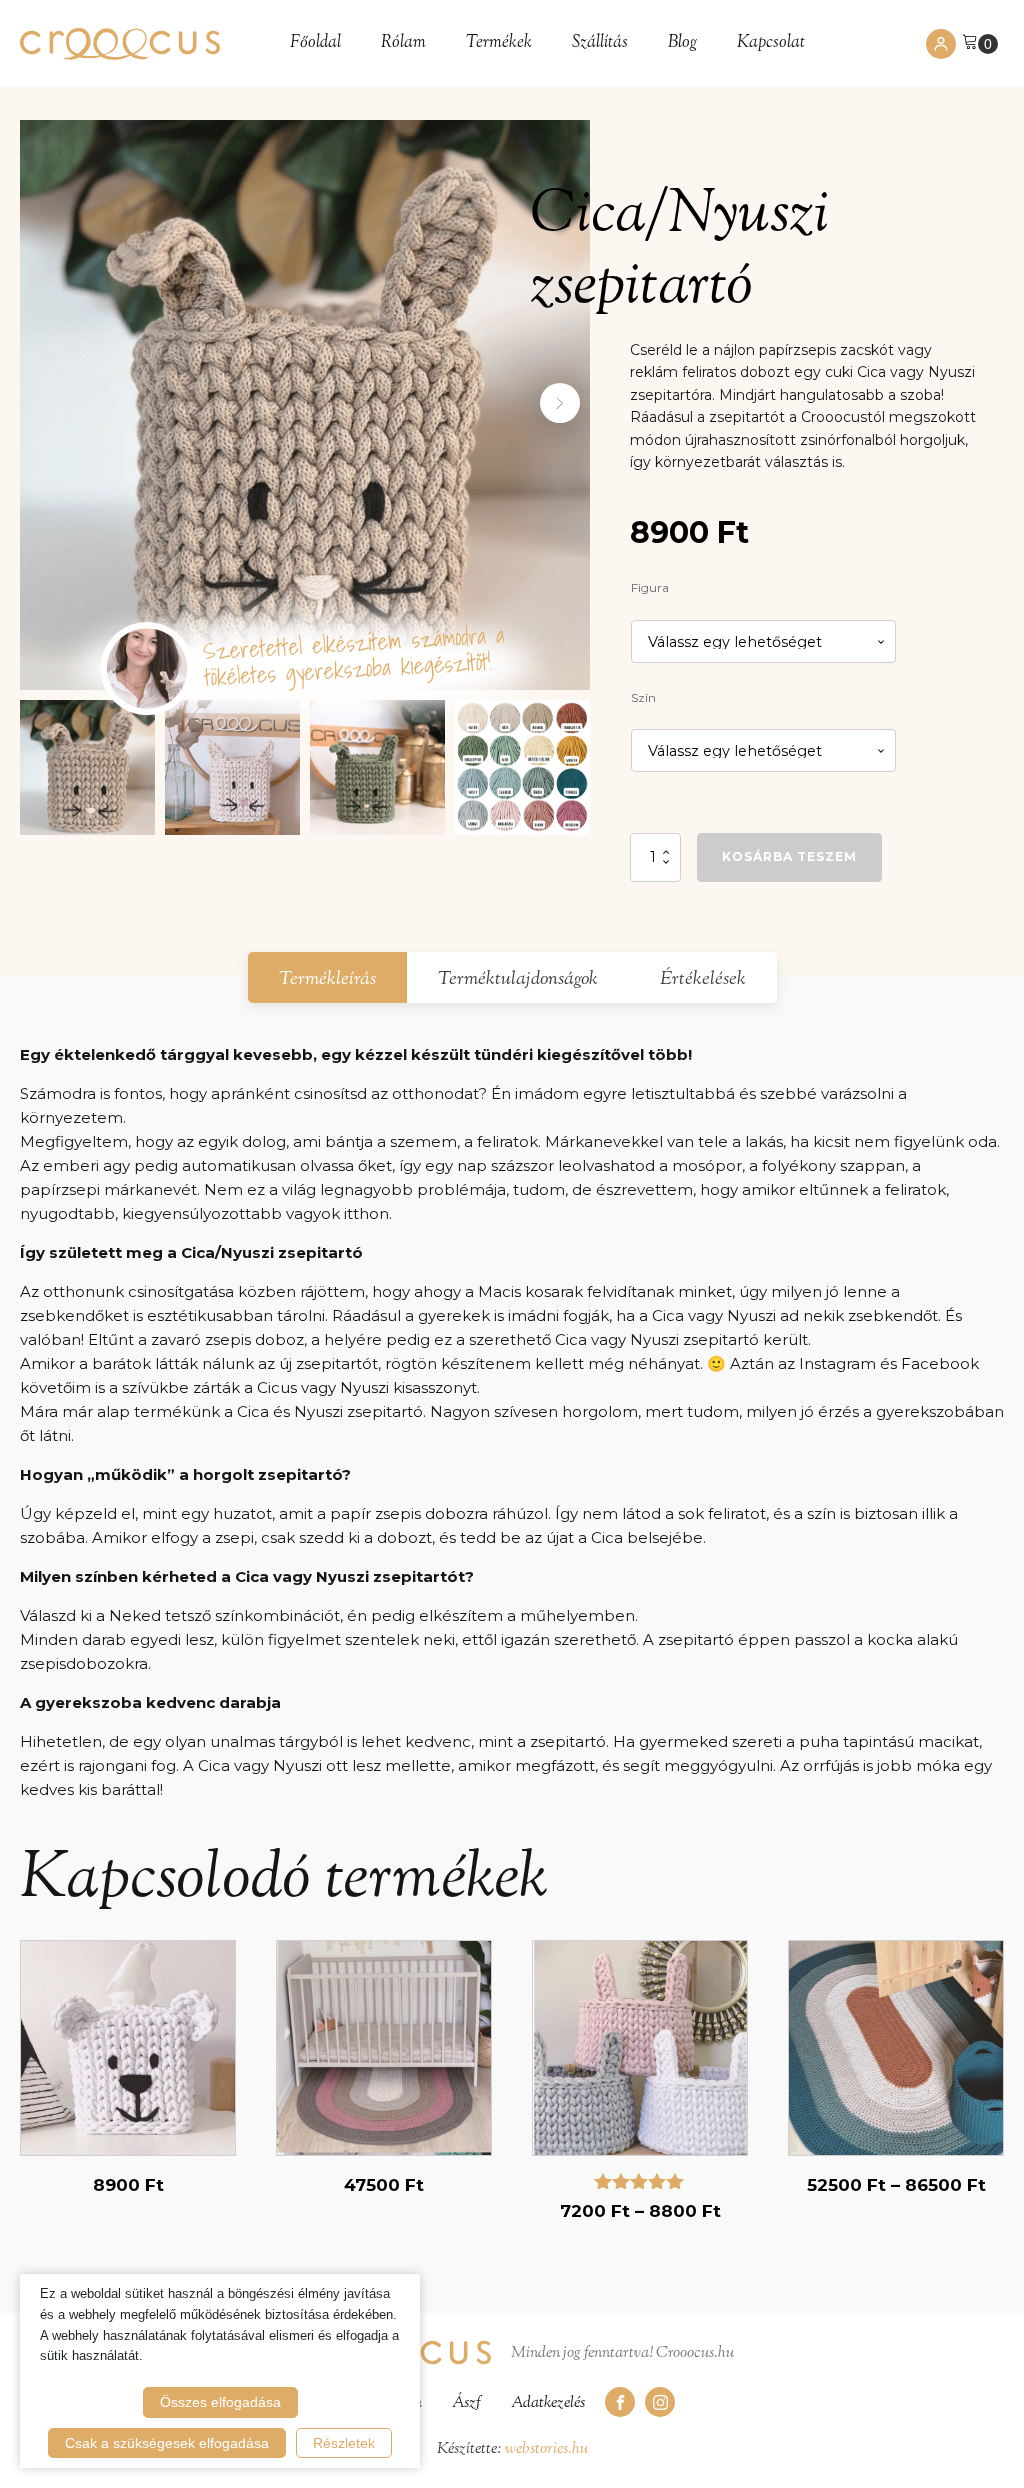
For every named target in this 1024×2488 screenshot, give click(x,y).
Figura (650, 587)
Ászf (466, 2403)
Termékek (499, 43)
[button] (560, 403)
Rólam (403, 43)
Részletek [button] (344, 2443)
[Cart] (980, 43)
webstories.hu (546, 2449)
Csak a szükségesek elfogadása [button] (167, 2443)
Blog (682, 43)
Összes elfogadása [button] (220, 2402)
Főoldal (315, 43)
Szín (643, 697)
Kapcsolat (771, 43)
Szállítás (600, 43)
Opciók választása (128, 2179)
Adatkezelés (548, 2403)
